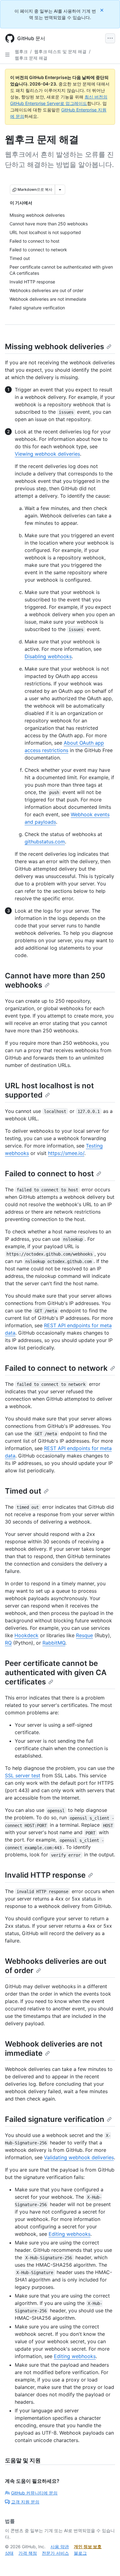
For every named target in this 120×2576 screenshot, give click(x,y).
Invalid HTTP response (45, 1875)
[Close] (102, 10)
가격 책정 (28, 2553)
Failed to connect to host (49, 1174)
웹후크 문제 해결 (31, 58)
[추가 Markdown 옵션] (60, 190)
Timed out (23, 1491)
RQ (8, 1643)
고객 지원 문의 (25, 2502)
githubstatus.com (45, 842)
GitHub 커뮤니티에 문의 (34, 2493)
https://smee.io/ (66, 1153)
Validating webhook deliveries (79, 2157)
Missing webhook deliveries (54, 347)
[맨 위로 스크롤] (106, 2562)
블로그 (80, 2553)
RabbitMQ (54, 1643)
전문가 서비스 (55, 2553)
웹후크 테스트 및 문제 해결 (60, 51)
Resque (84, 1635)
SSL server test (23, 1775)
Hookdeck (26, 1635)
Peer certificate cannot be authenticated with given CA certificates (56, 1673)
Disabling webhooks (48, 656)
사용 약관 (60, 2547)
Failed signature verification (55, 2119)
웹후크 (21, 51)
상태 (9, 2553)
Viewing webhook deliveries (47, 454)
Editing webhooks (70, 2234)
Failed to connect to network (56, 1368)
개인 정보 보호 (88, 2547)
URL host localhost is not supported (49, 1090)
